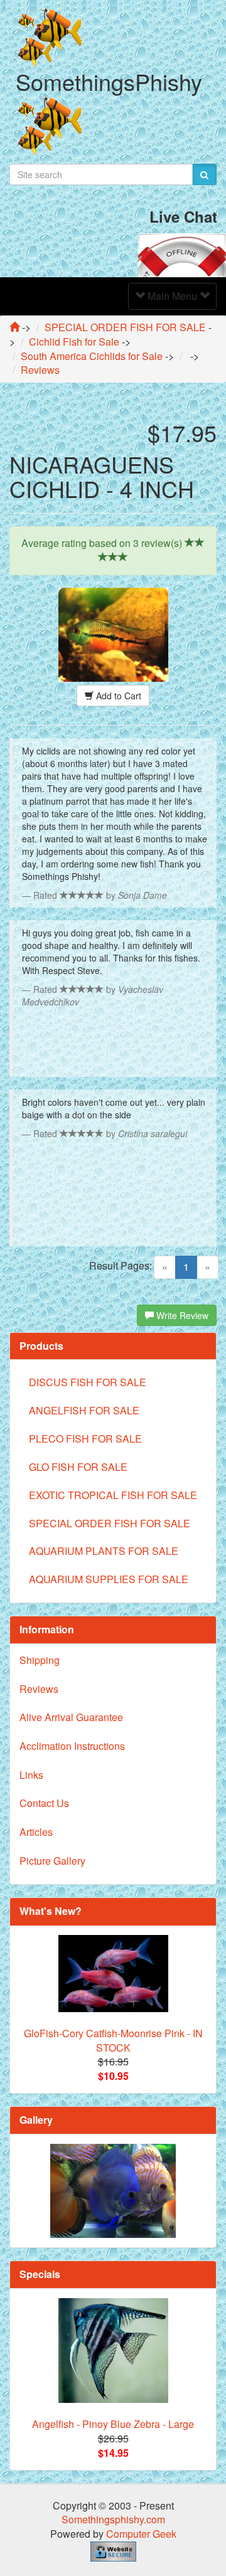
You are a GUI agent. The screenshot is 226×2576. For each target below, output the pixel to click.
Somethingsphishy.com (113, 2519)
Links (31, 1775)
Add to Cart (117, 696)
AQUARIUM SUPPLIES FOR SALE (109, 1579)
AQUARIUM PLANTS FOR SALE (104, 1551)
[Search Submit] (204, 174)
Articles (36, 1832)
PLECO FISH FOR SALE (85, 1439)
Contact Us (44, 1803)
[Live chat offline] (182, 254)
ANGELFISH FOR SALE (84, 1410)
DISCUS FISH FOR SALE (88, 1382)
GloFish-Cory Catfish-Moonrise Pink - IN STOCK (113, 2040)
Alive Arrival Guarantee (71, 1717)
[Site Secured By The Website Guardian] (113, 2550)
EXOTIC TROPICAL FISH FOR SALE (113, 1495)
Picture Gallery (52, 1861)
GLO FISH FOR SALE (78, 1467)
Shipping (40, 1660)
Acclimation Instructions (72, 1746)
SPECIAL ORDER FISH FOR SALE (110, 1523)
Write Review (181, 1315)
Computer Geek (141, 2534)
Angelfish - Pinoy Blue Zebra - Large (113, 2424)
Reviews (39, 1689)
